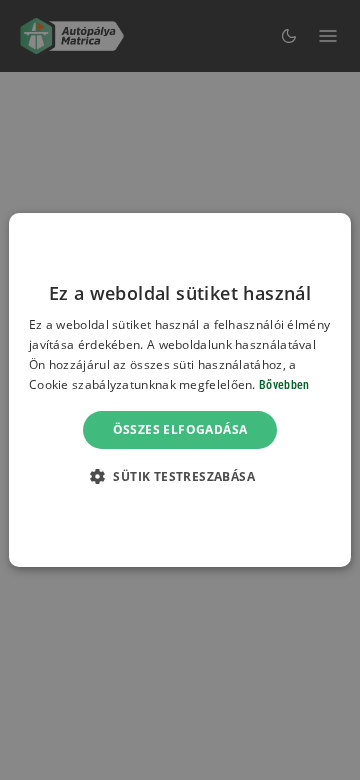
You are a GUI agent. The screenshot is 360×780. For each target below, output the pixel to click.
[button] (180, 476)
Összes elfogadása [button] (180, 429)
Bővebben (284, 385)
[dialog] (180, 390)
